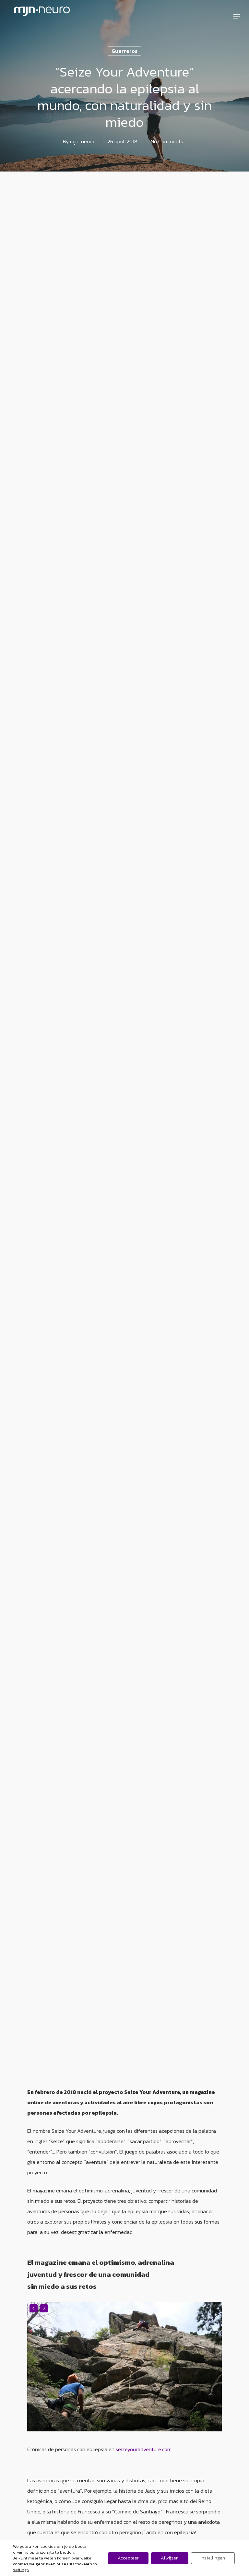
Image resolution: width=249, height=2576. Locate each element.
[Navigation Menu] (236, 16)
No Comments (167, 141)
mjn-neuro (82, 141)
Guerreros (124, 51)
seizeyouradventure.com (144, 2449)
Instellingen (213, 2558)
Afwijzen (170, 2558)
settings (21, 2570)
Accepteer (128, 2558)
